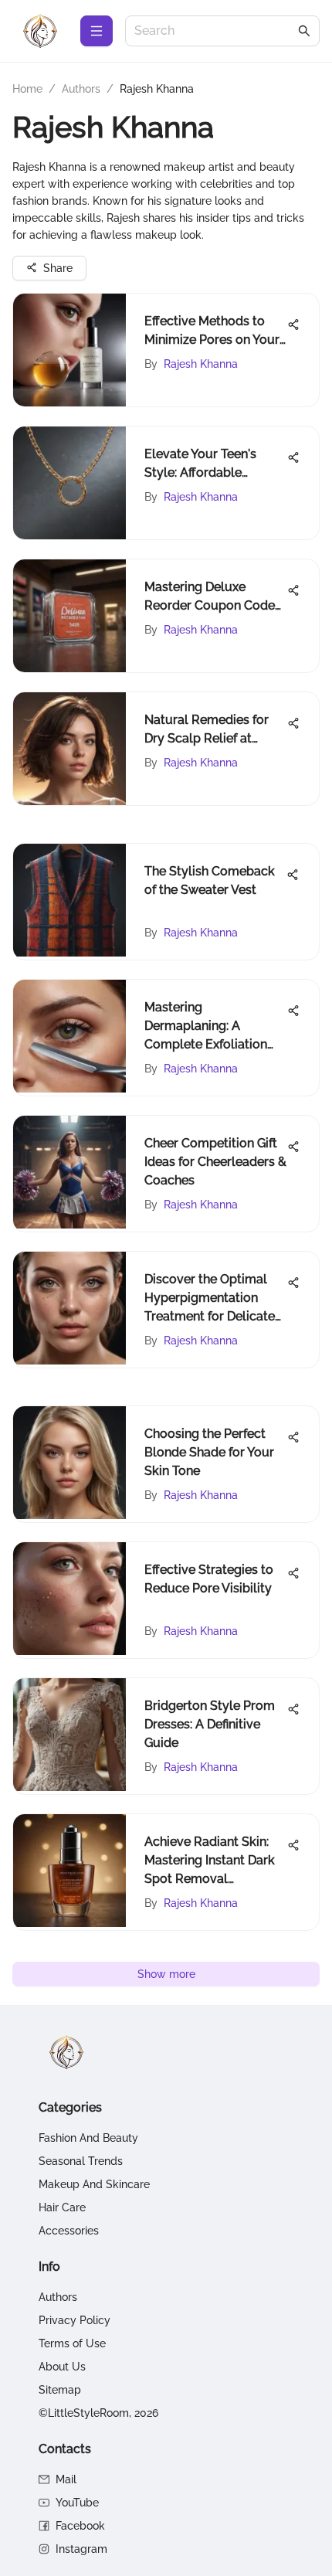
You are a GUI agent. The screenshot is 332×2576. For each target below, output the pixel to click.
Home (27, 89)
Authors (81, 89)
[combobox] (215, 31)
